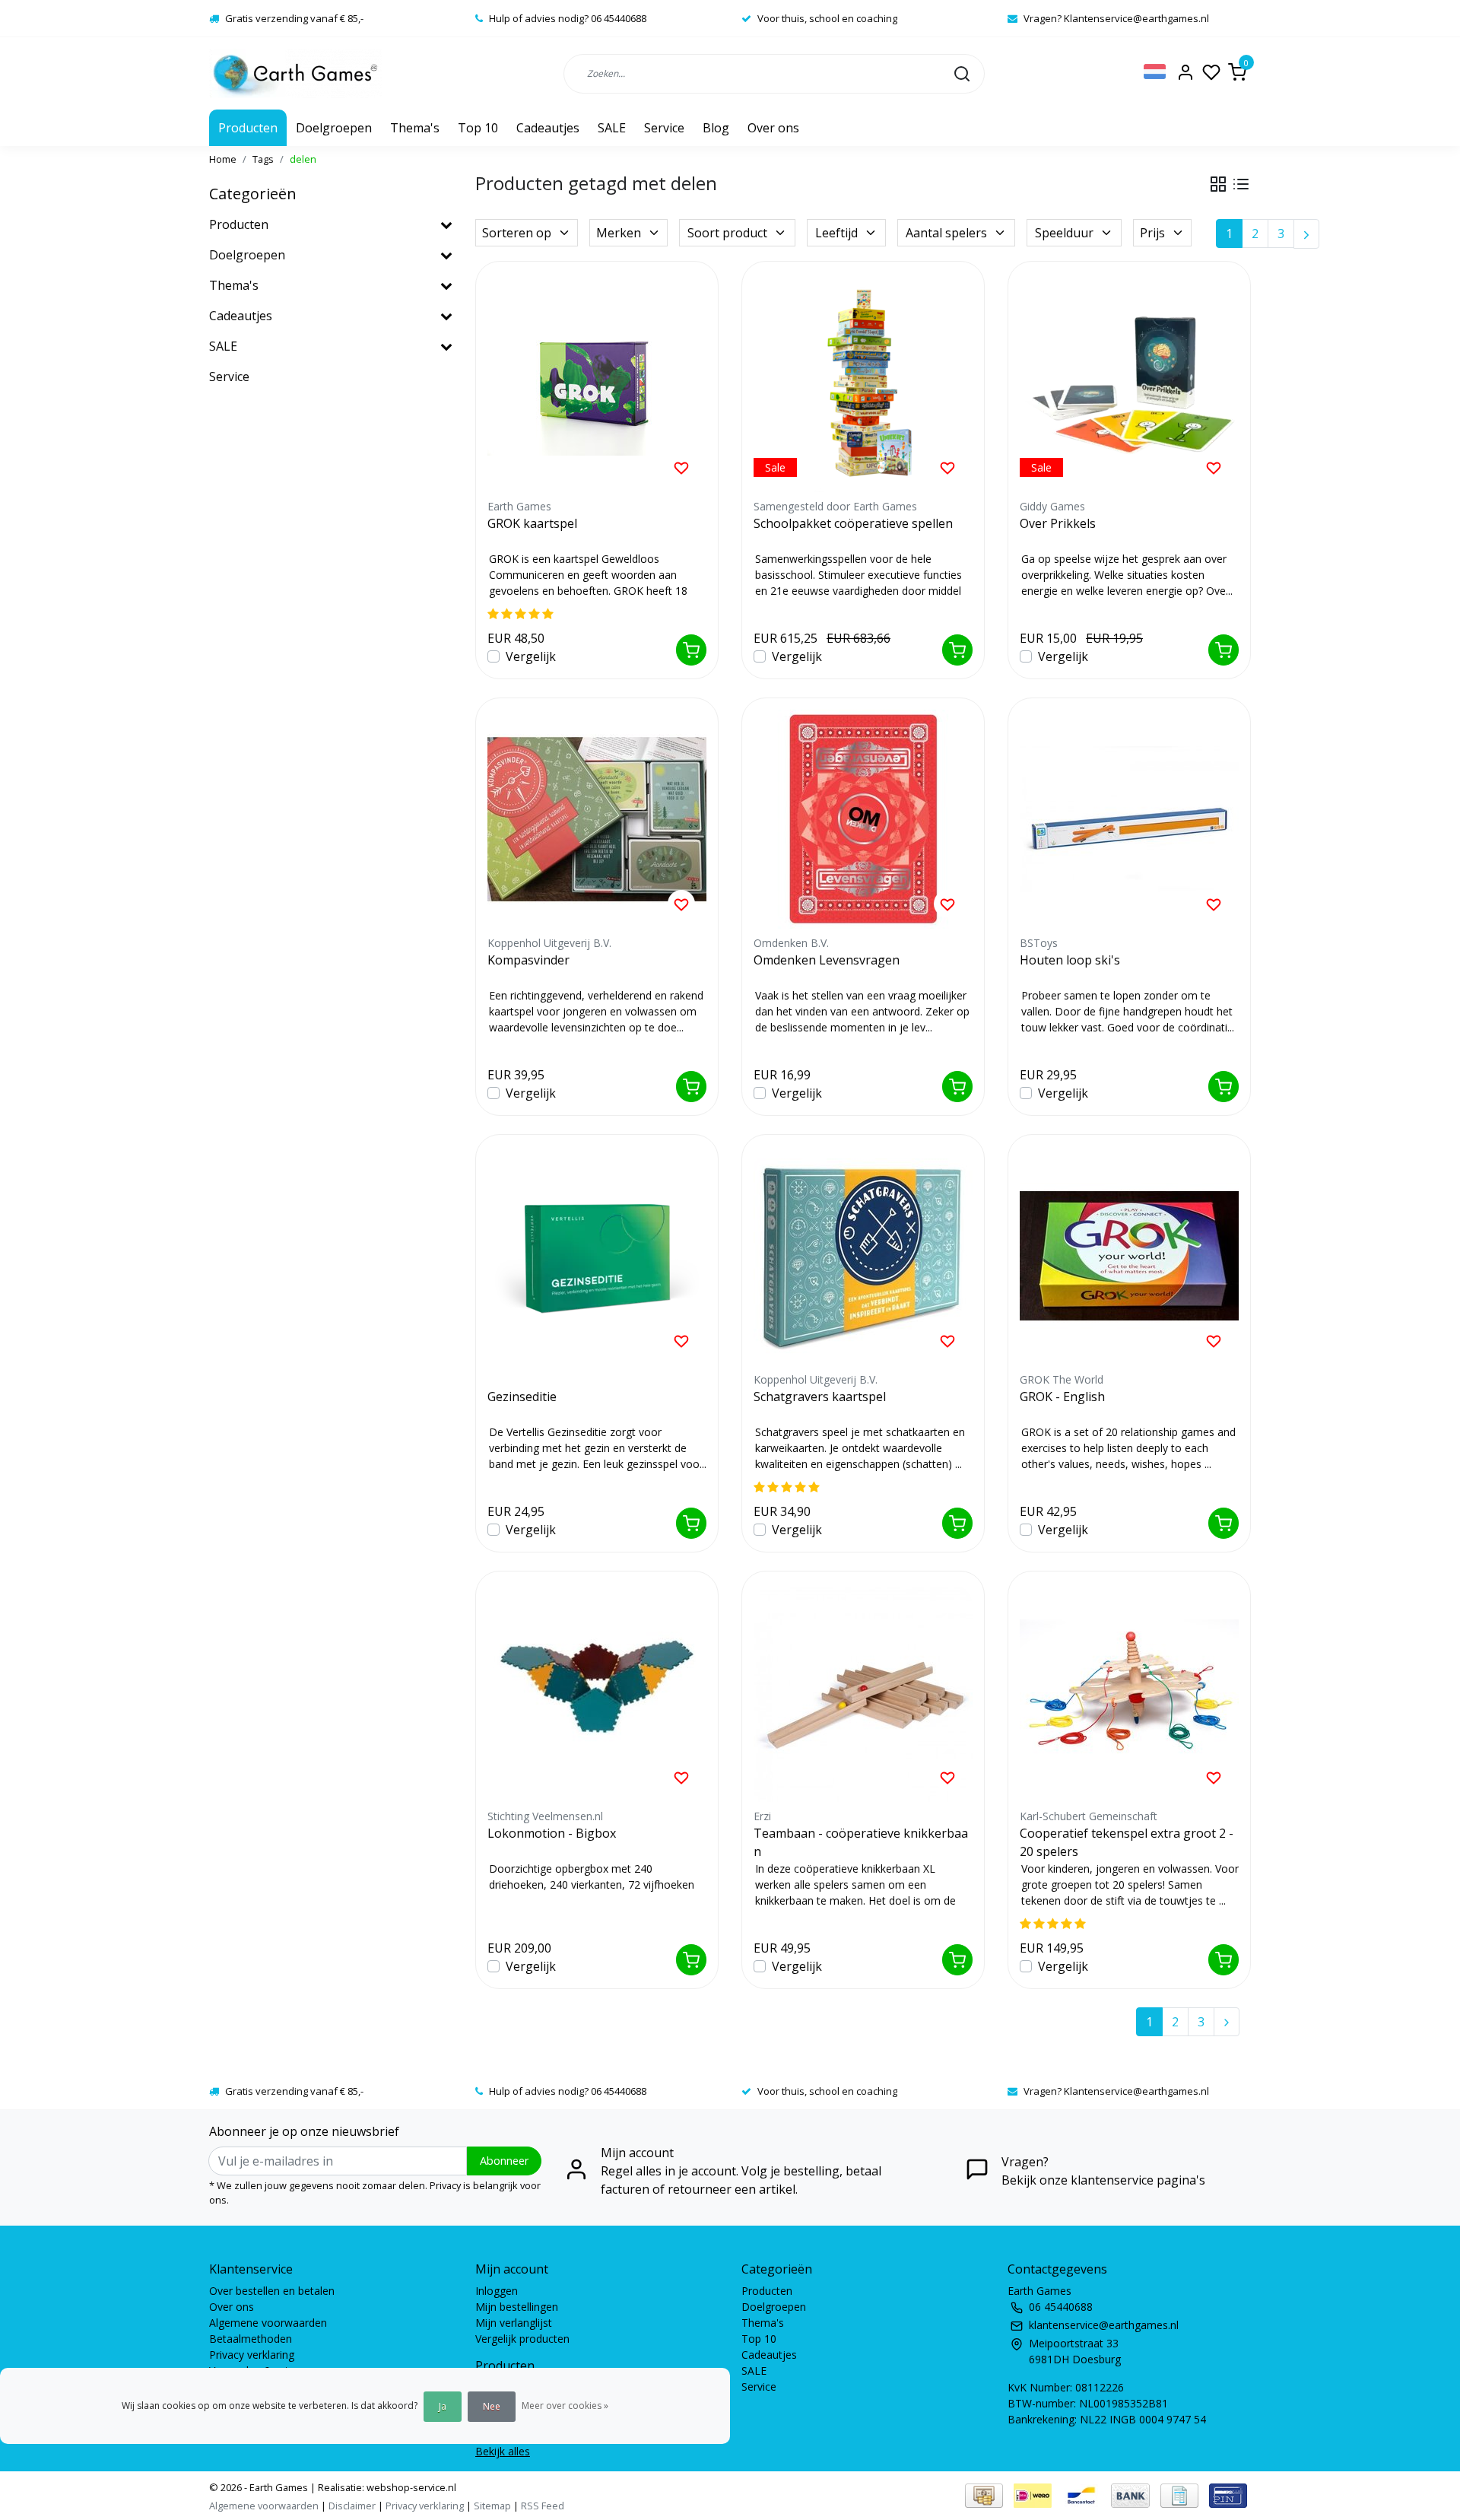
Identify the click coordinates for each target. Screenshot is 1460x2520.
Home (223, 159)
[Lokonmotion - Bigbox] (597, 1692)
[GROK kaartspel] (597, 383)
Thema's (415, 128)
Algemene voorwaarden (268, 2323)
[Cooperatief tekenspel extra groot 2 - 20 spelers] (1129, 1692)
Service (664, 128)
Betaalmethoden (251, 2339)
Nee (492, 2406)
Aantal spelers (946, 233)
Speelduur (1064, 233)
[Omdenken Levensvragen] (863, 819)
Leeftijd (836, 233)
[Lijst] (1241, 184)
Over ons (773, 128)
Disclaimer (352, 2506)
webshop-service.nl (410, 2487)
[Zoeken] (962, 73)
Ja (443, 2406)
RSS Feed (543, 2506)
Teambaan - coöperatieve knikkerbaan (861, 1842)
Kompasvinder (528, 960)
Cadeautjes (548, 128)
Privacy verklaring (252, 2355)
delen (303, 159)
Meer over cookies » (565, 2406)
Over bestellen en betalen (272, 2291)
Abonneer (504, 2161)
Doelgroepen (334, 128)
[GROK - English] (1129, 1256)
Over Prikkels (1058, 523)
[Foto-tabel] (1218, 184)
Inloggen (497, 2291)
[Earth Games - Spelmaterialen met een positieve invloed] (295, 73)
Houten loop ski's (1070, 960)
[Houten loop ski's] (1129, 819)
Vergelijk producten (522, 2339)
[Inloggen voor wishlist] (681, 467)
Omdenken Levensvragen (827, 960)
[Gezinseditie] (597, 1256)
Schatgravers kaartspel (820, 1397)
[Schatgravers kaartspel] (863, 1256)
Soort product (727, 233)
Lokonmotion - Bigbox (552, 1833)
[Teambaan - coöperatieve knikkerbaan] (863, 1692)
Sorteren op (517, 233)
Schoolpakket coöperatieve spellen (853, 523)
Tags (263, 159)
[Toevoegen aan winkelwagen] (691, 650)
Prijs (1152, 233)
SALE (612, 128)
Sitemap (492, 2506)
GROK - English (1062, 1397)
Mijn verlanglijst (514, 2323)
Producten (248, 128)
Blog (716, 128)
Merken (619, 233)
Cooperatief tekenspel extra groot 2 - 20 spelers (1127, 1842)
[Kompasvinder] (597, 819)
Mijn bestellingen (517, 2307)
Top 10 (478, 128)
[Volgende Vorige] (1306, 234)
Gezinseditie (522, 1397)
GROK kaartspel (532, 523)
